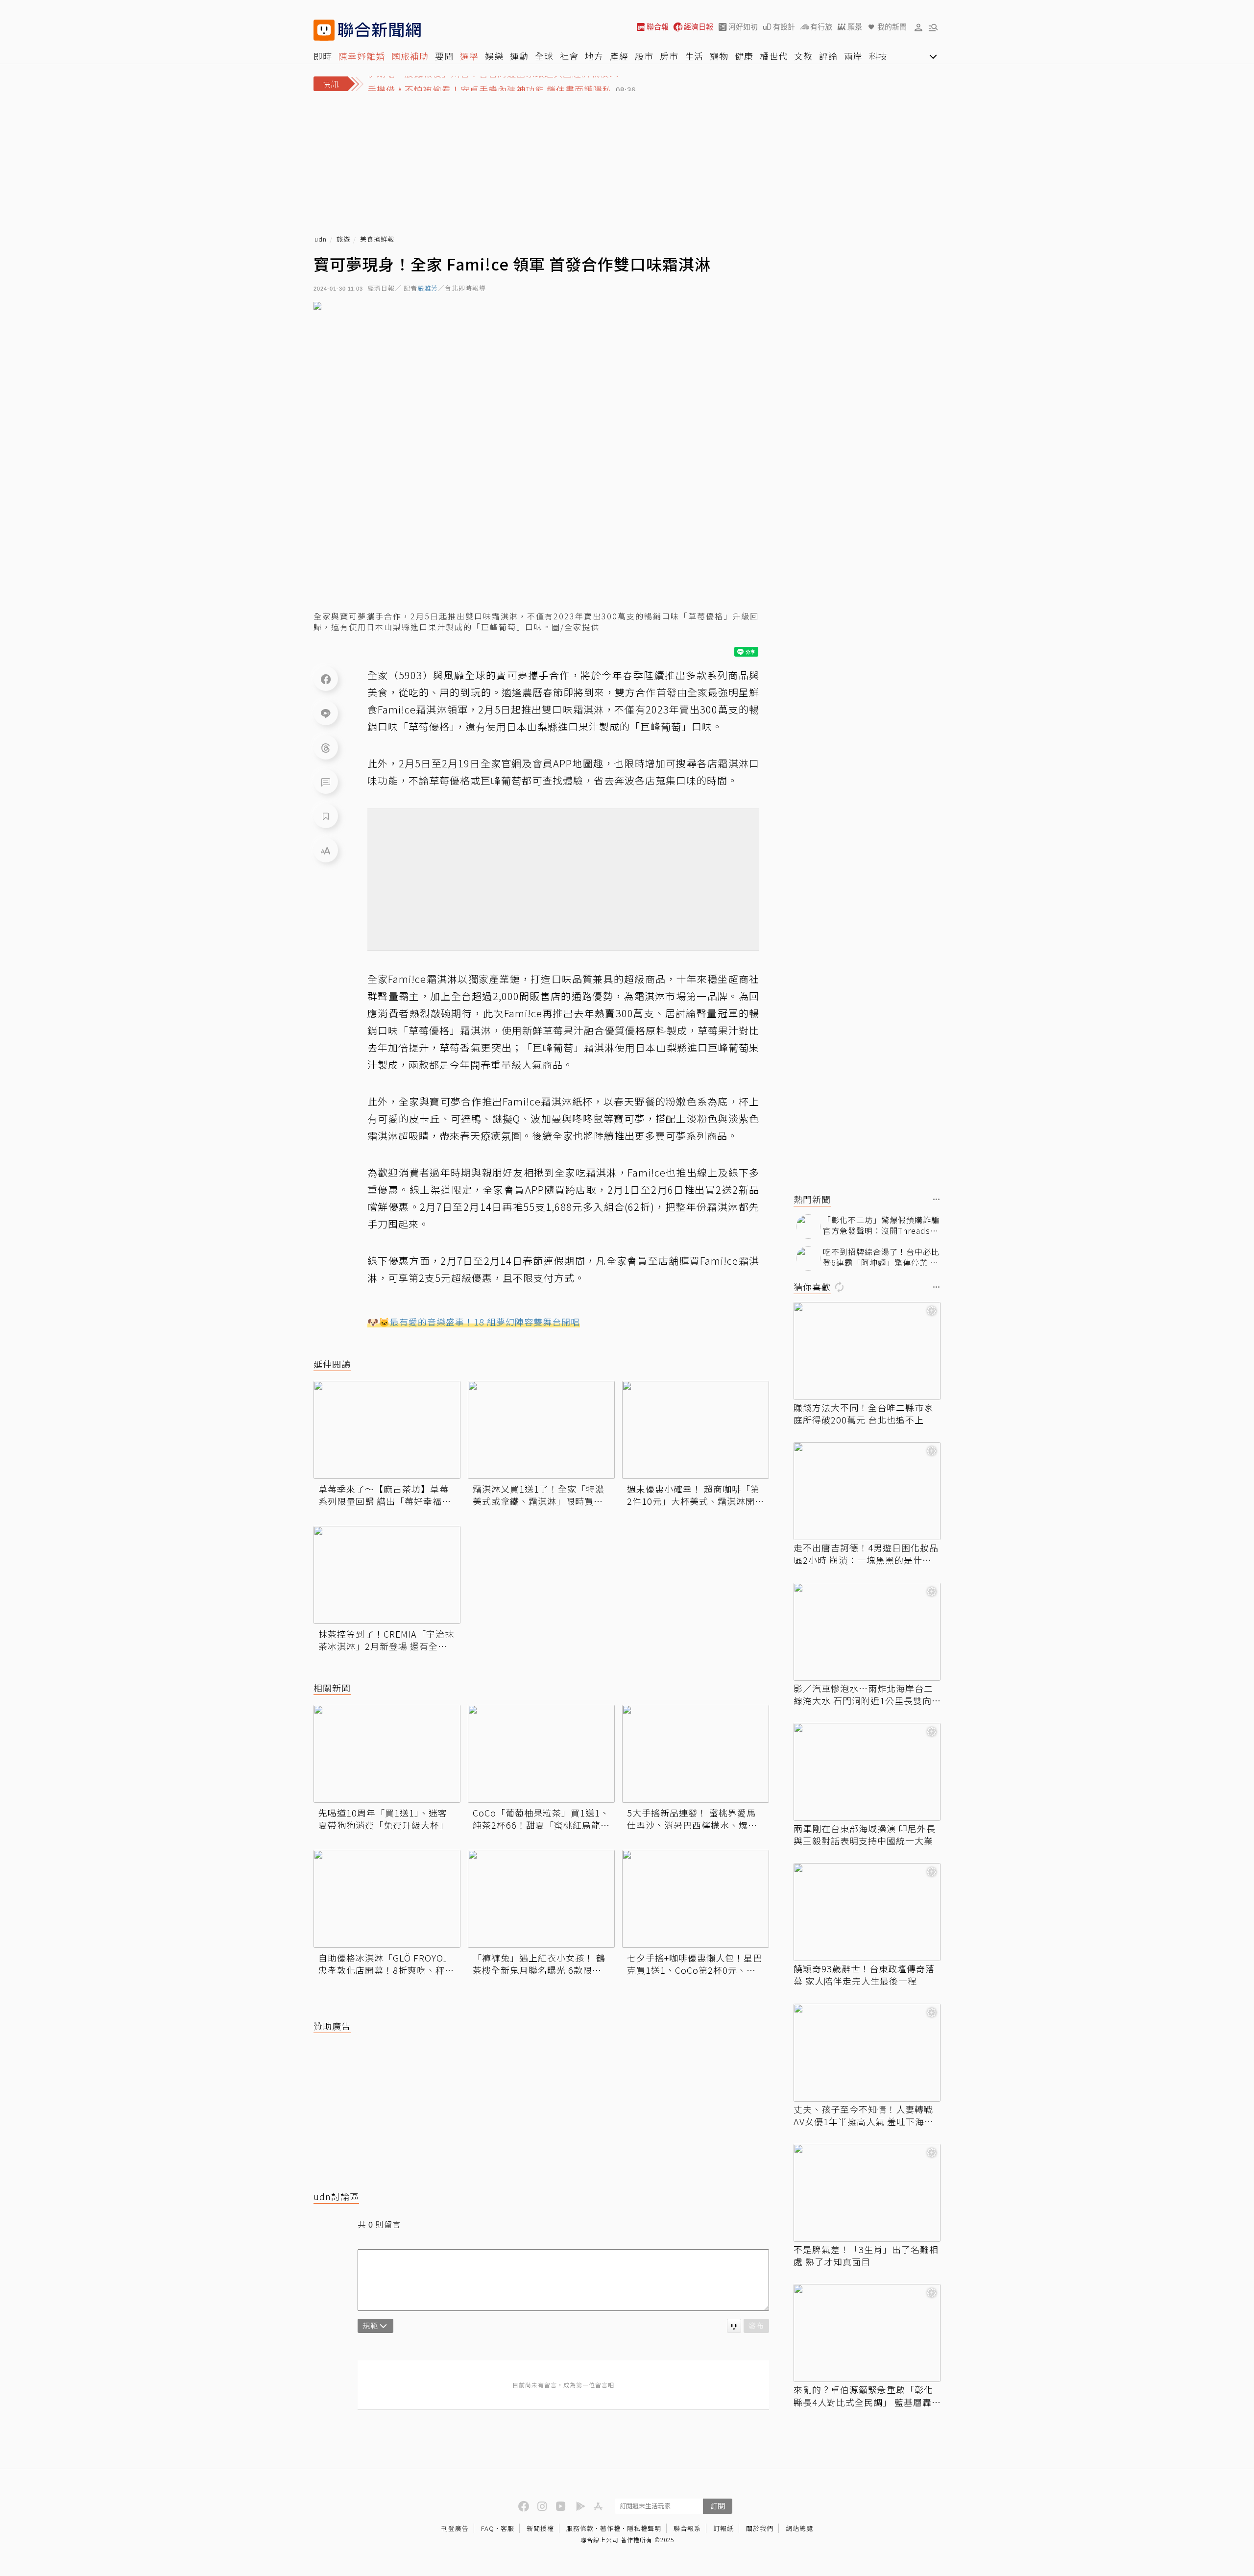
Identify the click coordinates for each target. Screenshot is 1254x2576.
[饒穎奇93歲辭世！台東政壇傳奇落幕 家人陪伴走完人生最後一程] (867, 1912)
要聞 (444, 56)
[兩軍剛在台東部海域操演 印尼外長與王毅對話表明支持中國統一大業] (867, 1772)
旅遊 (343, 239)
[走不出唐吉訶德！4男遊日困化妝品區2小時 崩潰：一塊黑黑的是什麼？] (867, 1491)
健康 (744, 56)
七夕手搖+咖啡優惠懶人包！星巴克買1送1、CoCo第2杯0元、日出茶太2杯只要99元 (695, 1964)
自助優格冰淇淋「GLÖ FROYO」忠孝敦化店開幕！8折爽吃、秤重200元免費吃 (386, 1964)
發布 (756, 2325)
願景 (855, 27)
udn (321, 239)
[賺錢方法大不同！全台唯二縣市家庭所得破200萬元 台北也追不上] (867, 1351)
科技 (878, 56)
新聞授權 (540, 2528)
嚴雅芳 (428, 288)
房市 (669, 56)
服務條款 (580, 2528)
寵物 (719, 56)
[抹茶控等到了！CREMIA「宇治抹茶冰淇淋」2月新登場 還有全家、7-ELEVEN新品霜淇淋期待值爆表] (387, 1575)
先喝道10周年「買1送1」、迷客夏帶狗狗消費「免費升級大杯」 (384, 1819)
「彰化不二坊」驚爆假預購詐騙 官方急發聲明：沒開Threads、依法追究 (881, 1225)
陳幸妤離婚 (362, 56)
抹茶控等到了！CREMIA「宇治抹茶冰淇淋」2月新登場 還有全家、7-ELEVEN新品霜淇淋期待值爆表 (386, 1640)
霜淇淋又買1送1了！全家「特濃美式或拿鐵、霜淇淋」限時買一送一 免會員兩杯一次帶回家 (539, 1495)
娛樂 (494, 56)
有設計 (784, 27)
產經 (619, 56)
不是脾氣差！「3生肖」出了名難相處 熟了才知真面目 (866, 2256)
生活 (694, 56)
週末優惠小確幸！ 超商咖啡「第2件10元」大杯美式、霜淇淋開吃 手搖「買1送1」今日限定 (696, 1495)
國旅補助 (410, 56)
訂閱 (718, 2506)
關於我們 (760, 2528)
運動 (519, 56)
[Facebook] (326, 679)
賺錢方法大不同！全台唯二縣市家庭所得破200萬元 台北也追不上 (863, 1414)
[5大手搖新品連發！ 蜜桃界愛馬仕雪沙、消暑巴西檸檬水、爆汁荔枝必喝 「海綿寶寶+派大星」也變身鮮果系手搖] (696, 1754)
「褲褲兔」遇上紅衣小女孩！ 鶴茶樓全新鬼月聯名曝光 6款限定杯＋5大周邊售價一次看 (539, 1964)
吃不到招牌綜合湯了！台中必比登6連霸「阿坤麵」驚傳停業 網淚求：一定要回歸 (881, 1257)
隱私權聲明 (644, 2528)
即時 (323, 56)
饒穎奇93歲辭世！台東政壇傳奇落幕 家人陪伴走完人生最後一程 (864, 1975)
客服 (507, 2528)
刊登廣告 (455, 2528)
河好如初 (743, 27)
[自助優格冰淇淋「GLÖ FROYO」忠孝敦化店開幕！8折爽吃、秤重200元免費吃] (387, 1899)
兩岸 (853, 56)
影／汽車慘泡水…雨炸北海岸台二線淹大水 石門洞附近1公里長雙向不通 (863, 1694)
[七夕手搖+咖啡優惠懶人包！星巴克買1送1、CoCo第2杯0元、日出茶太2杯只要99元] (696, 1899)
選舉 (469, 56)
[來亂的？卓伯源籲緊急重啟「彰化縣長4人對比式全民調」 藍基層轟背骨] (867, 2333)
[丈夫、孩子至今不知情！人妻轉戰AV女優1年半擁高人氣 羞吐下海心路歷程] (867, 2053)
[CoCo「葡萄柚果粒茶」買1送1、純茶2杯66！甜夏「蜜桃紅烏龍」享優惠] (541, 1754)
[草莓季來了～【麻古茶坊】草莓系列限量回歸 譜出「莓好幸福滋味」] (387, 1430)
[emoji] (734, 2326)
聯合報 (658, 27)
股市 (644, 56)
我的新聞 (892, 27)
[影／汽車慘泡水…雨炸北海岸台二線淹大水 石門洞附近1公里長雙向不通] (867, 1632)
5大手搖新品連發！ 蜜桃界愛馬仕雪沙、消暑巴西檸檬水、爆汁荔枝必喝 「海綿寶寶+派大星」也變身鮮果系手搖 (692, 1819)
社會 (569, 56)
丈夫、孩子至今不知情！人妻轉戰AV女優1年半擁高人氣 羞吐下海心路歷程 (864, 2115)
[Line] (326, 713)
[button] (918, 27)
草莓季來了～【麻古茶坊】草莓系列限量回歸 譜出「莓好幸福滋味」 (385, 1495)
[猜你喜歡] (937, 1288)
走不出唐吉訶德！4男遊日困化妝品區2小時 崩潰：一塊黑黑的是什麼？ (866, 1554)
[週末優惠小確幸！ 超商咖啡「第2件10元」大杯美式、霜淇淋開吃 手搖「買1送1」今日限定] (696, 1430)
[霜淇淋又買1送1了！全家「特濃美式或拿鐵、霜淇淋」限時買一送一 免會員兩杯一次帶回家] (541, 1430)
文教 (803, 56)
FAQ (488, 2528)
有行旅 (821, 27)
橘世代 (774, 56)
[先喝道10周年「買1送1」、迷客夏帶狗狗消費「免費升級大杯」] (387, 1754)
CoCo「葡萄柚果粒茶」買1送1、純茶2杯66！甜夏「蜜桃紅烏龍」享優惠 (541, 1819)
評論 (828, 56)
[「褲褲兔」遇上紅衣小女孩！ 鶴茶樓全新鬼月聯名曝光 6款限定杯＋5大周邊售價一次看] (541, 1899)
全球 (544, 56)
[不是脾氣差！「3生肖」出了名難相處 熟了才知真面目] (867, 2193)
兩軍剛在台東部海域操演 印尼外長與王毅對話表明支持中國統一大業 (865, 1835)
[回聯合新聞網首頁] (324, 30)
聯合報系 (687, 2528)
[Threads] (326, 747)
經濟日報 (699, 27)
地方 (594, 56)
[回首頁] (379, 30)
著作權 (610, 2528)
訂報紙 (723, 2528)
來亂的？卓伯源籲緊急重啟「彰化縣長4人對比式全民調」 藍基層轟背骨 (863, 2396)
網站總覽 (799, 2528)
